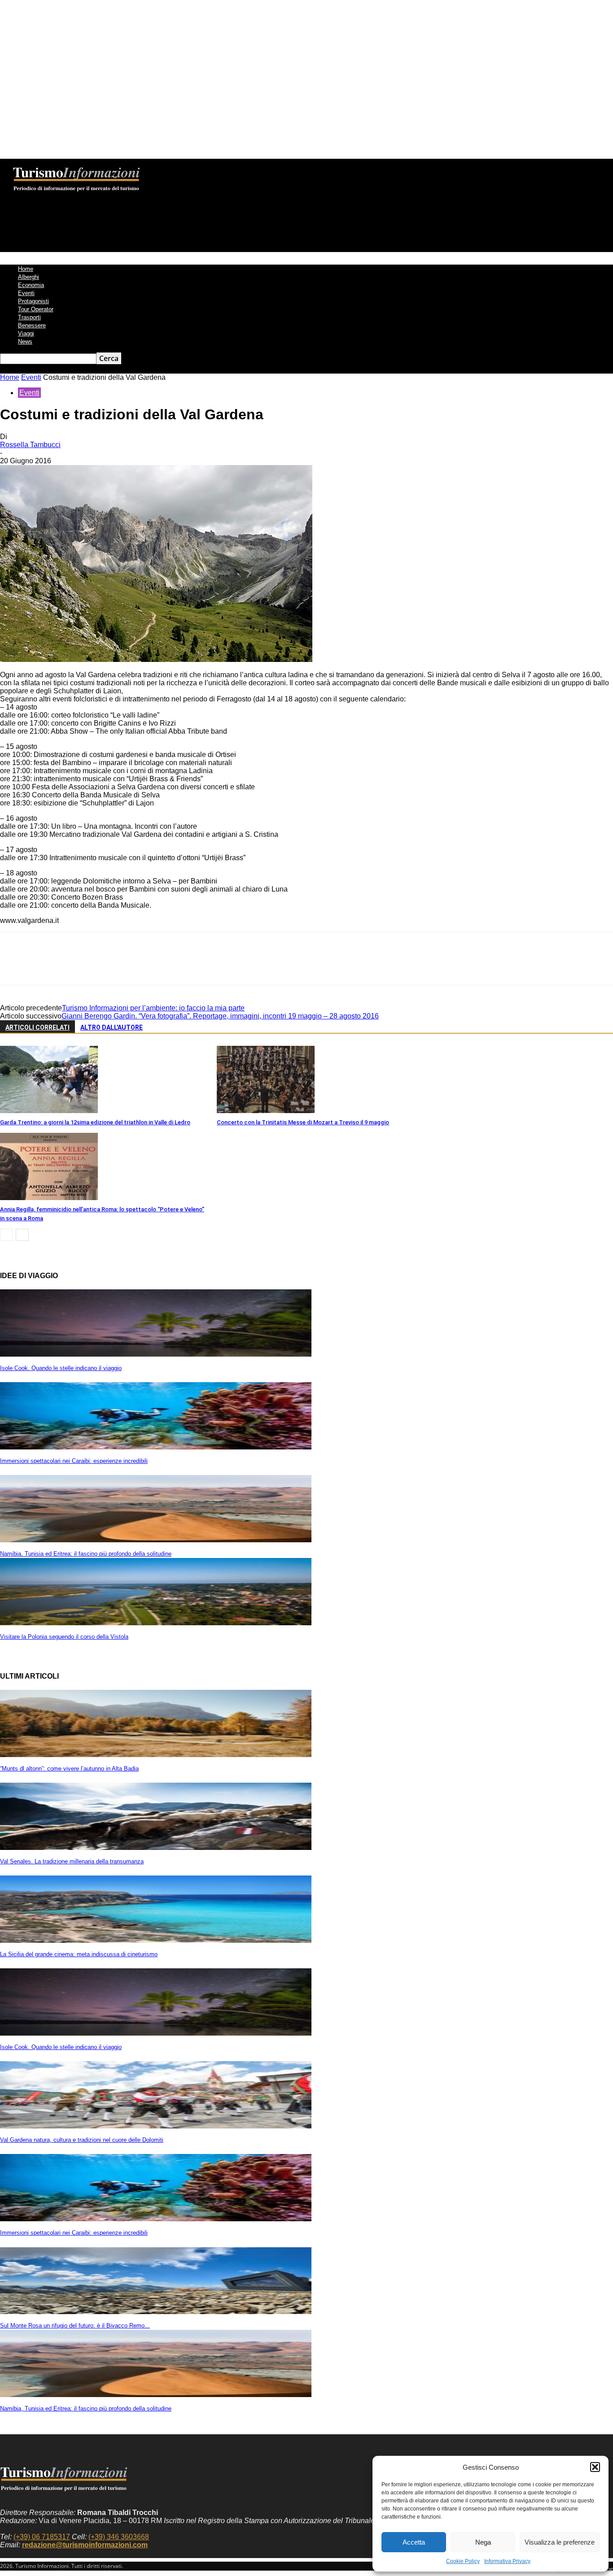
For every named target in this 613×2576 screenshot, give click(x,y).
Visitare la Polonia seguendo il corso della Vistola (64, 1637)
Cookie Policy (463, 2561)
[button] (595, 2467)
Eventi (26, 293)
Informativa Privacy (507, 2561)
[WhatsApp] (112, 966)
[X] (47, 966)
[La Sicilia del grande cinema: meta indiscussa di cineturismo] (156, 1940)
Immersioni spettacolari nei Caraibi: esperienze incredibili (74, 1461)
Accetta (414, 2542)
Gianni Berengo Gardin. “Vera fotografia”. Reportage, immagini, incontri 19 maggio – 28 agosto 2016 (220, 1016)
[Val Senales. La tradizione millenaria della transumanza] (156, 1847)
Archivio (186, 165)
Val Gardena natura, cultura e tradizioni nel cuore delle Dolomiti (82, 2140)
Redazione (151, 165)
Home (26, 269)
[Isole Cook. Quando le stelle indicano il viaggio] (156, 1354)
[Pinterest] (79, 966)
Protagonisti (33, 301)
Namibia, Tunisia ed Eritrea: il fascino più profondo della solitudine (86, 1554)
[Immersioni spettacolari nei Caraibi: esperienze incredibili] (156, 1447)
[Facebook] (15, 966)
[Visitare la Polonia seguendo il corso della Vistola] (156, 1623)
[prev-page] (6, 1235)
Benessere (32, 325)
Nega (483, 2542)
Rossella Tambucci (30, 445)
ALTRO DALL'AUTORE (112, 1027)
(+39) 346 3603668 (119, 2537)
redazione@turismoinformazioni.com (85, 2545)
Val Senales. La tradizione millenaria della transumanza (72, 1861)
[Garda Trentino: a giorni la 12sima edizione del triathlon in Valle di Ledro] (49, 1111)
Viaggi (26, 333)
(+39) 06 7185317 (42, 2537)
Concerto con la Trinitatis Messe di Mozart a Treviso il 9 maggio (303, 1122)
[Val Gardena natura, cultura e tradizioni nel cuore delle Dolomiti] (156, 2126)
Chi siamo (114, 165)
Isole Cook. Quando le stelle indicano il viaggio (61, 1368)
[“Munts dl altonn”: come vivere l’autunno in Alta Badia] (156, 1755)
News (25, 342)
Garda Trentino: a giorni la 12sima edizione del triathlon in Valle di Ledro (95, 1122)
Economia (31, 285)
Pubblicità (253, 165)
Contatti (219, 165)
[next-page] (22, 1235)
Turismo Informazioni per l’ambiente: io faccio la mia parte (153, 1008)
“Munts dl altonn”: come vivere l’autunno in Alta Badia (69, 1769)
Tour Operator (36, 309)
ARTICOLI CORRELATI (37, 1027)
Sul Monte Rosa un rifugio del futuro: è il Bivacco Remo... (75, 2326)
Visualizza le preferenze (560, 2542)
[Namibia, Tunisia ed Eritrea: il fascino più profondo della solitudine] (156, 1540)
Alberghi (28, 277)
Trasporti (29, 317)
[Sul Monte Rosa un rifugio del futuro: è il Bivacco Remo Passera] (156, 2312)
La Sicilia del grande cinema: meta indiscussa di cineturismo (79, 1954)
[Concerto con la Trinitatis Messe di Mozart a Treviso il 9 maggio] (266, 1111)
